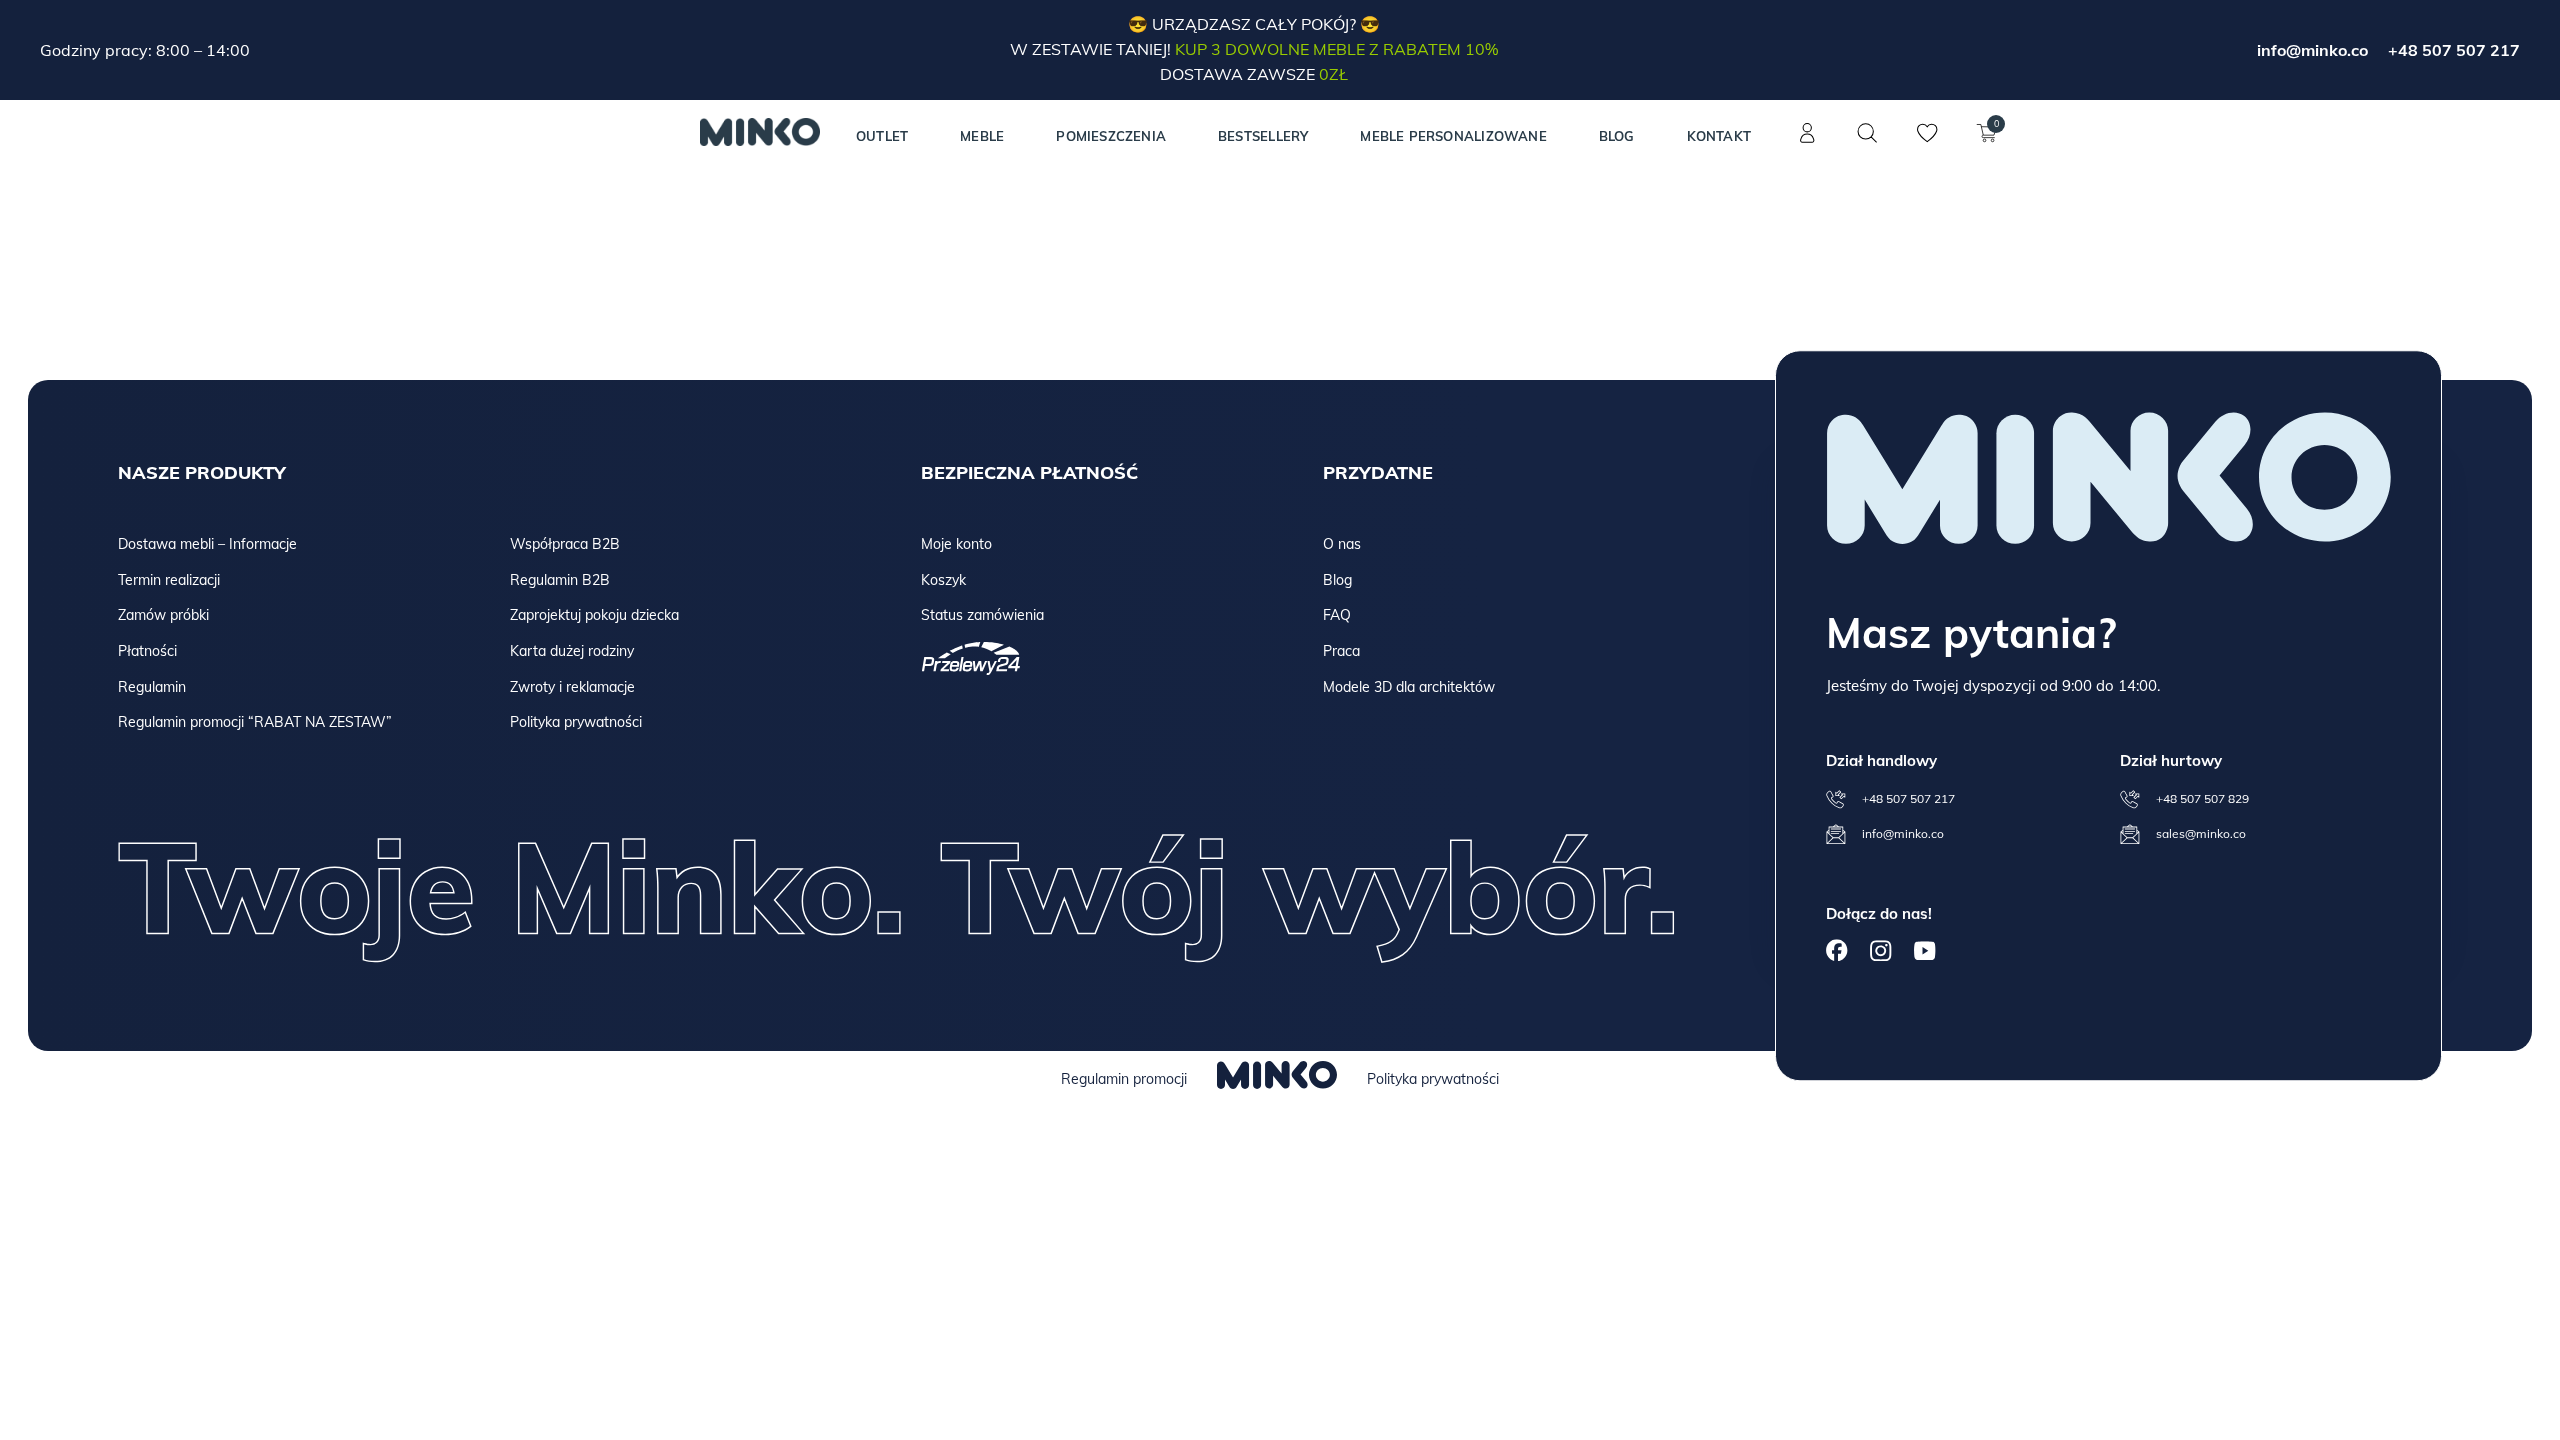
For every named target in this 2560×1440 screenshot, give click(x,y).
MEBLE (982, 136)
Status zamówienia (982, 615)
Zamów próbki (163, 615)
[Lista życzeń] (1927, 144)
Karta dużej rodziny (572, 651)
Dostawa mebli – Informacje (207, 544)
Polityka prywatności (576, 722)
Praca (1341, 651)
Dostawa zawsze (1254, 74)
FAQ (1337, 615)
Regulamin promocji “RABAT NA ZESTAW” (255, 722)
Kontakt (1719, 136)
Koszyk (943, 580)
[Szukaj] (1867, 133)
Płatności (147, 651)
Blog (1617, 136)
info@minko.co (2312, 50)
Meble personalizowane (1453, 136)
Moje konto (956, 544)
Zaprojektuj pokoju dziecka (594, 615)
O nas (1342, 544)
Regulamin (152, 687)
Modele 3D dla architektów (1409, 687)
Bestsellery (1263, 136)
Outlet (882, 136)
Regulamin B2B (560, 580)
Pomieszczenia (1111, 136)
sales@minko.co (2201, 833)
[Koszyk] (1987, 144)
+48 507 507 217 (2454, 50)
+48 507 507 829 (2202, 798)
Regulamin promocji (1124, 1079)
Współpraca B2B (565, 544)
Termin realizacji (169, 580)
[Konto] (1807, 144)
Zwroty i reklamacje (572, 687)
